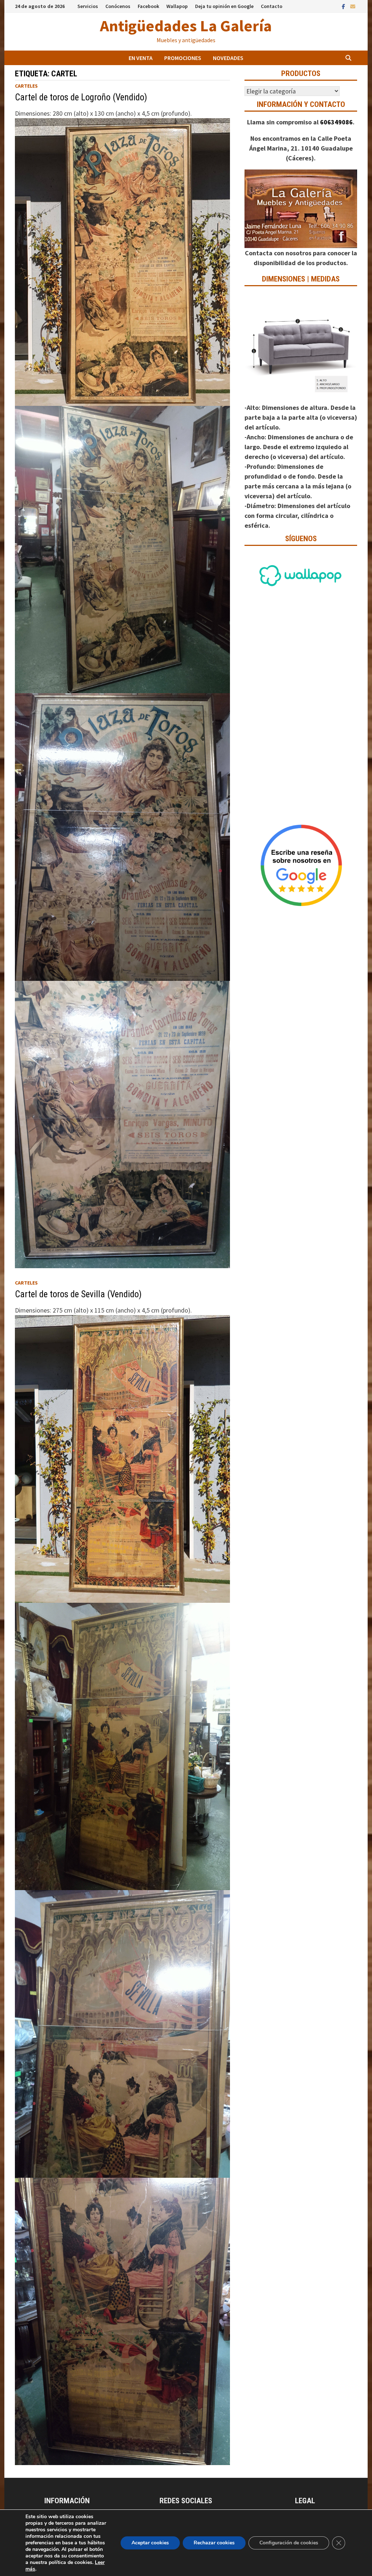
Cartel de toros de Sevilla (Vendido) (78, 1294)
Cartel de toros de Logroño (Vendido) (81, 97)
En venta (141, 58)
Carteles (26, 86)
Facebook (148, 6)
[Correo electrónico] (353, 6)
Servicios (88, 6)
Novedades (228, 58)
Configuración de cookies (289, 2543)
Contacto (272, 6)
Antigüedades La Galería (186, 26)
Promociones (183, 58)
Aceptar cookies (150, 2543)
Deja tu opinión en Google (224, 6)
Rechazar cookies (214, 2543)
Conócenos (118, 6)
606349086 (336, 122)
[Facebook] (344, 6)
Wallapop (177, 6)
